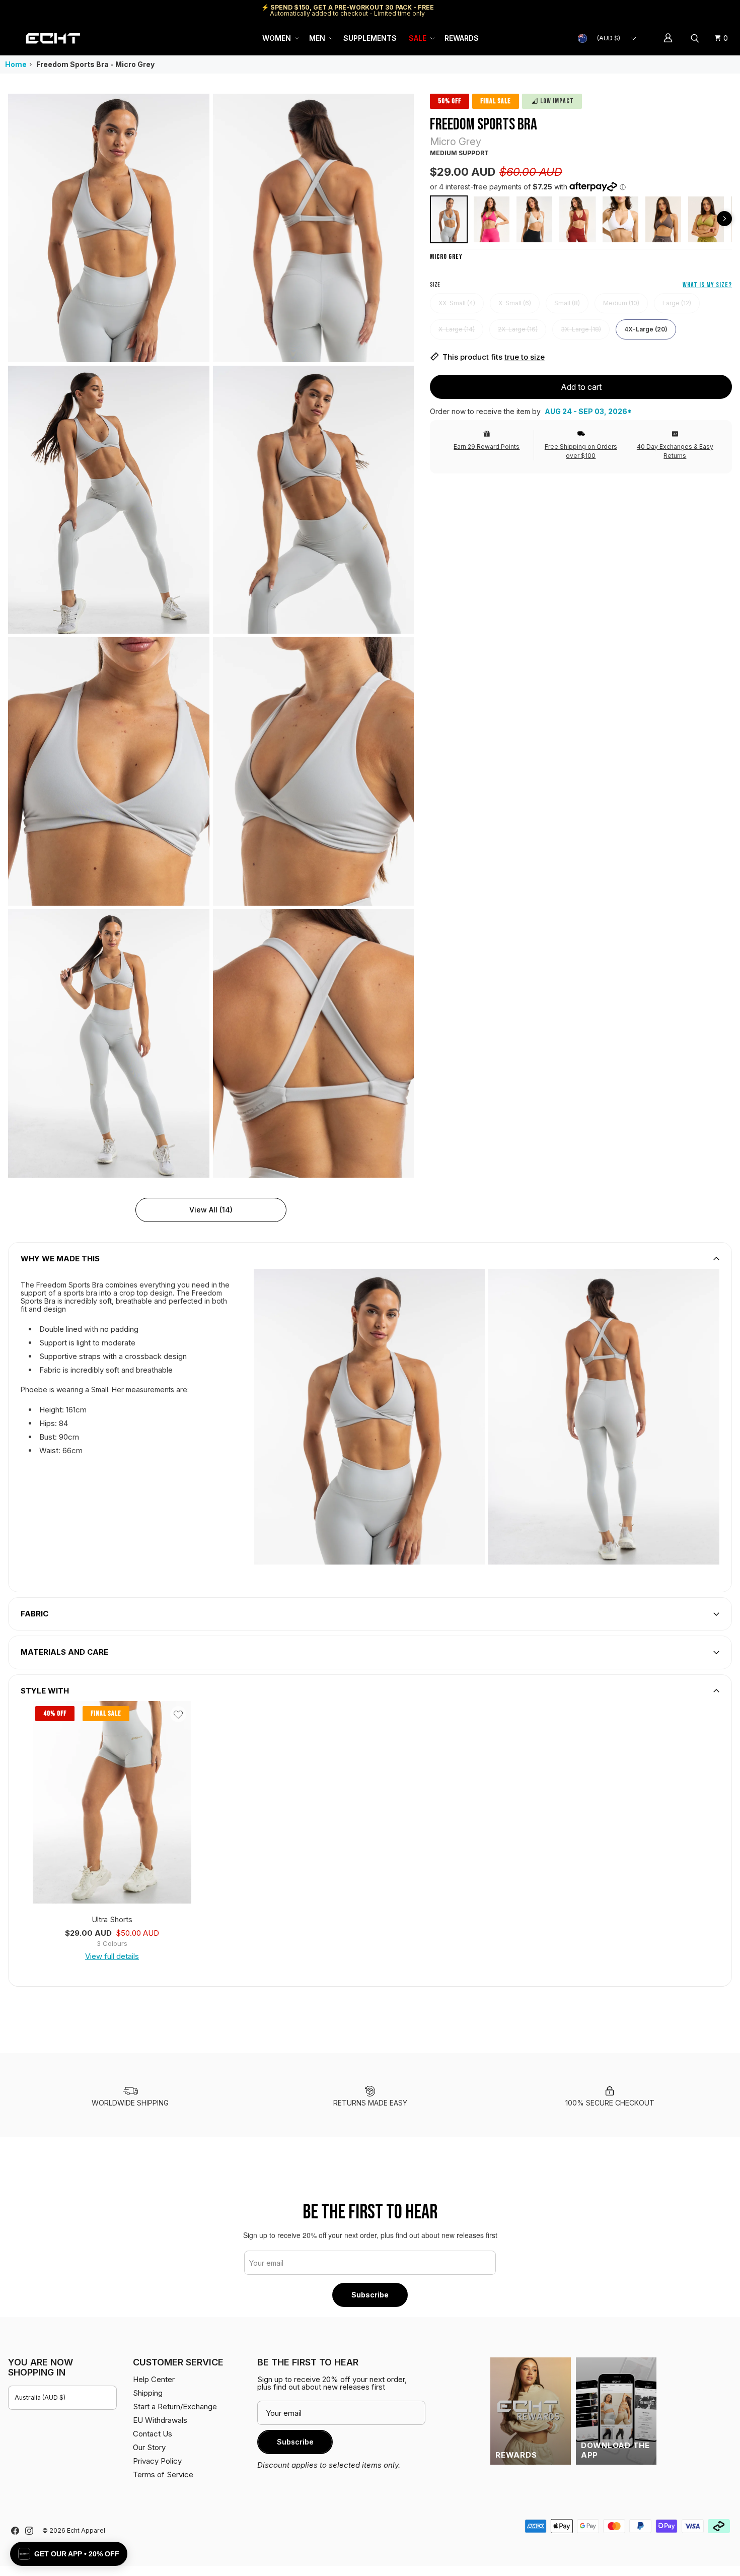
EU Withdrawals (160, 2420)
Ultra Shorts (112, 1919)
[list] (211, 636)
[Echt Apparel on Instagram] (29, 2531)
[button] (280, 38)
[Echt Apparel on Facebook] (15, 2531)
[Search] (696, 38)
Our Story (149, 2447)
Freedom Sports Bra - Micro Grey (95, 64)
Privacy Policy (157, 2461)
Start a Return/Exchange (175, 2406)
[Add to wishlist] (178, 1714)
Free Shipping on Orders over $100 (581, 451)
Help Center (698, 10)
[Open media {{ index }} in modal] (109, 228)
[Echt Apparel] (53, 38)
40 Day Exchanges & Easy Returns (675, 451)
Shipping (647, 10)
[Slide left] (724, 219)
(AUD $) (609, 38)
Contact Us (153, 2434)
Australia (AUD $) (40, 2397)
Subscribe (370, 2295)
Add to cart (581, 386)
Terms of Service (163, 2475)
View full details (112, 1956)
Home (16, 64)
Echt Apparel (86, 2530)
